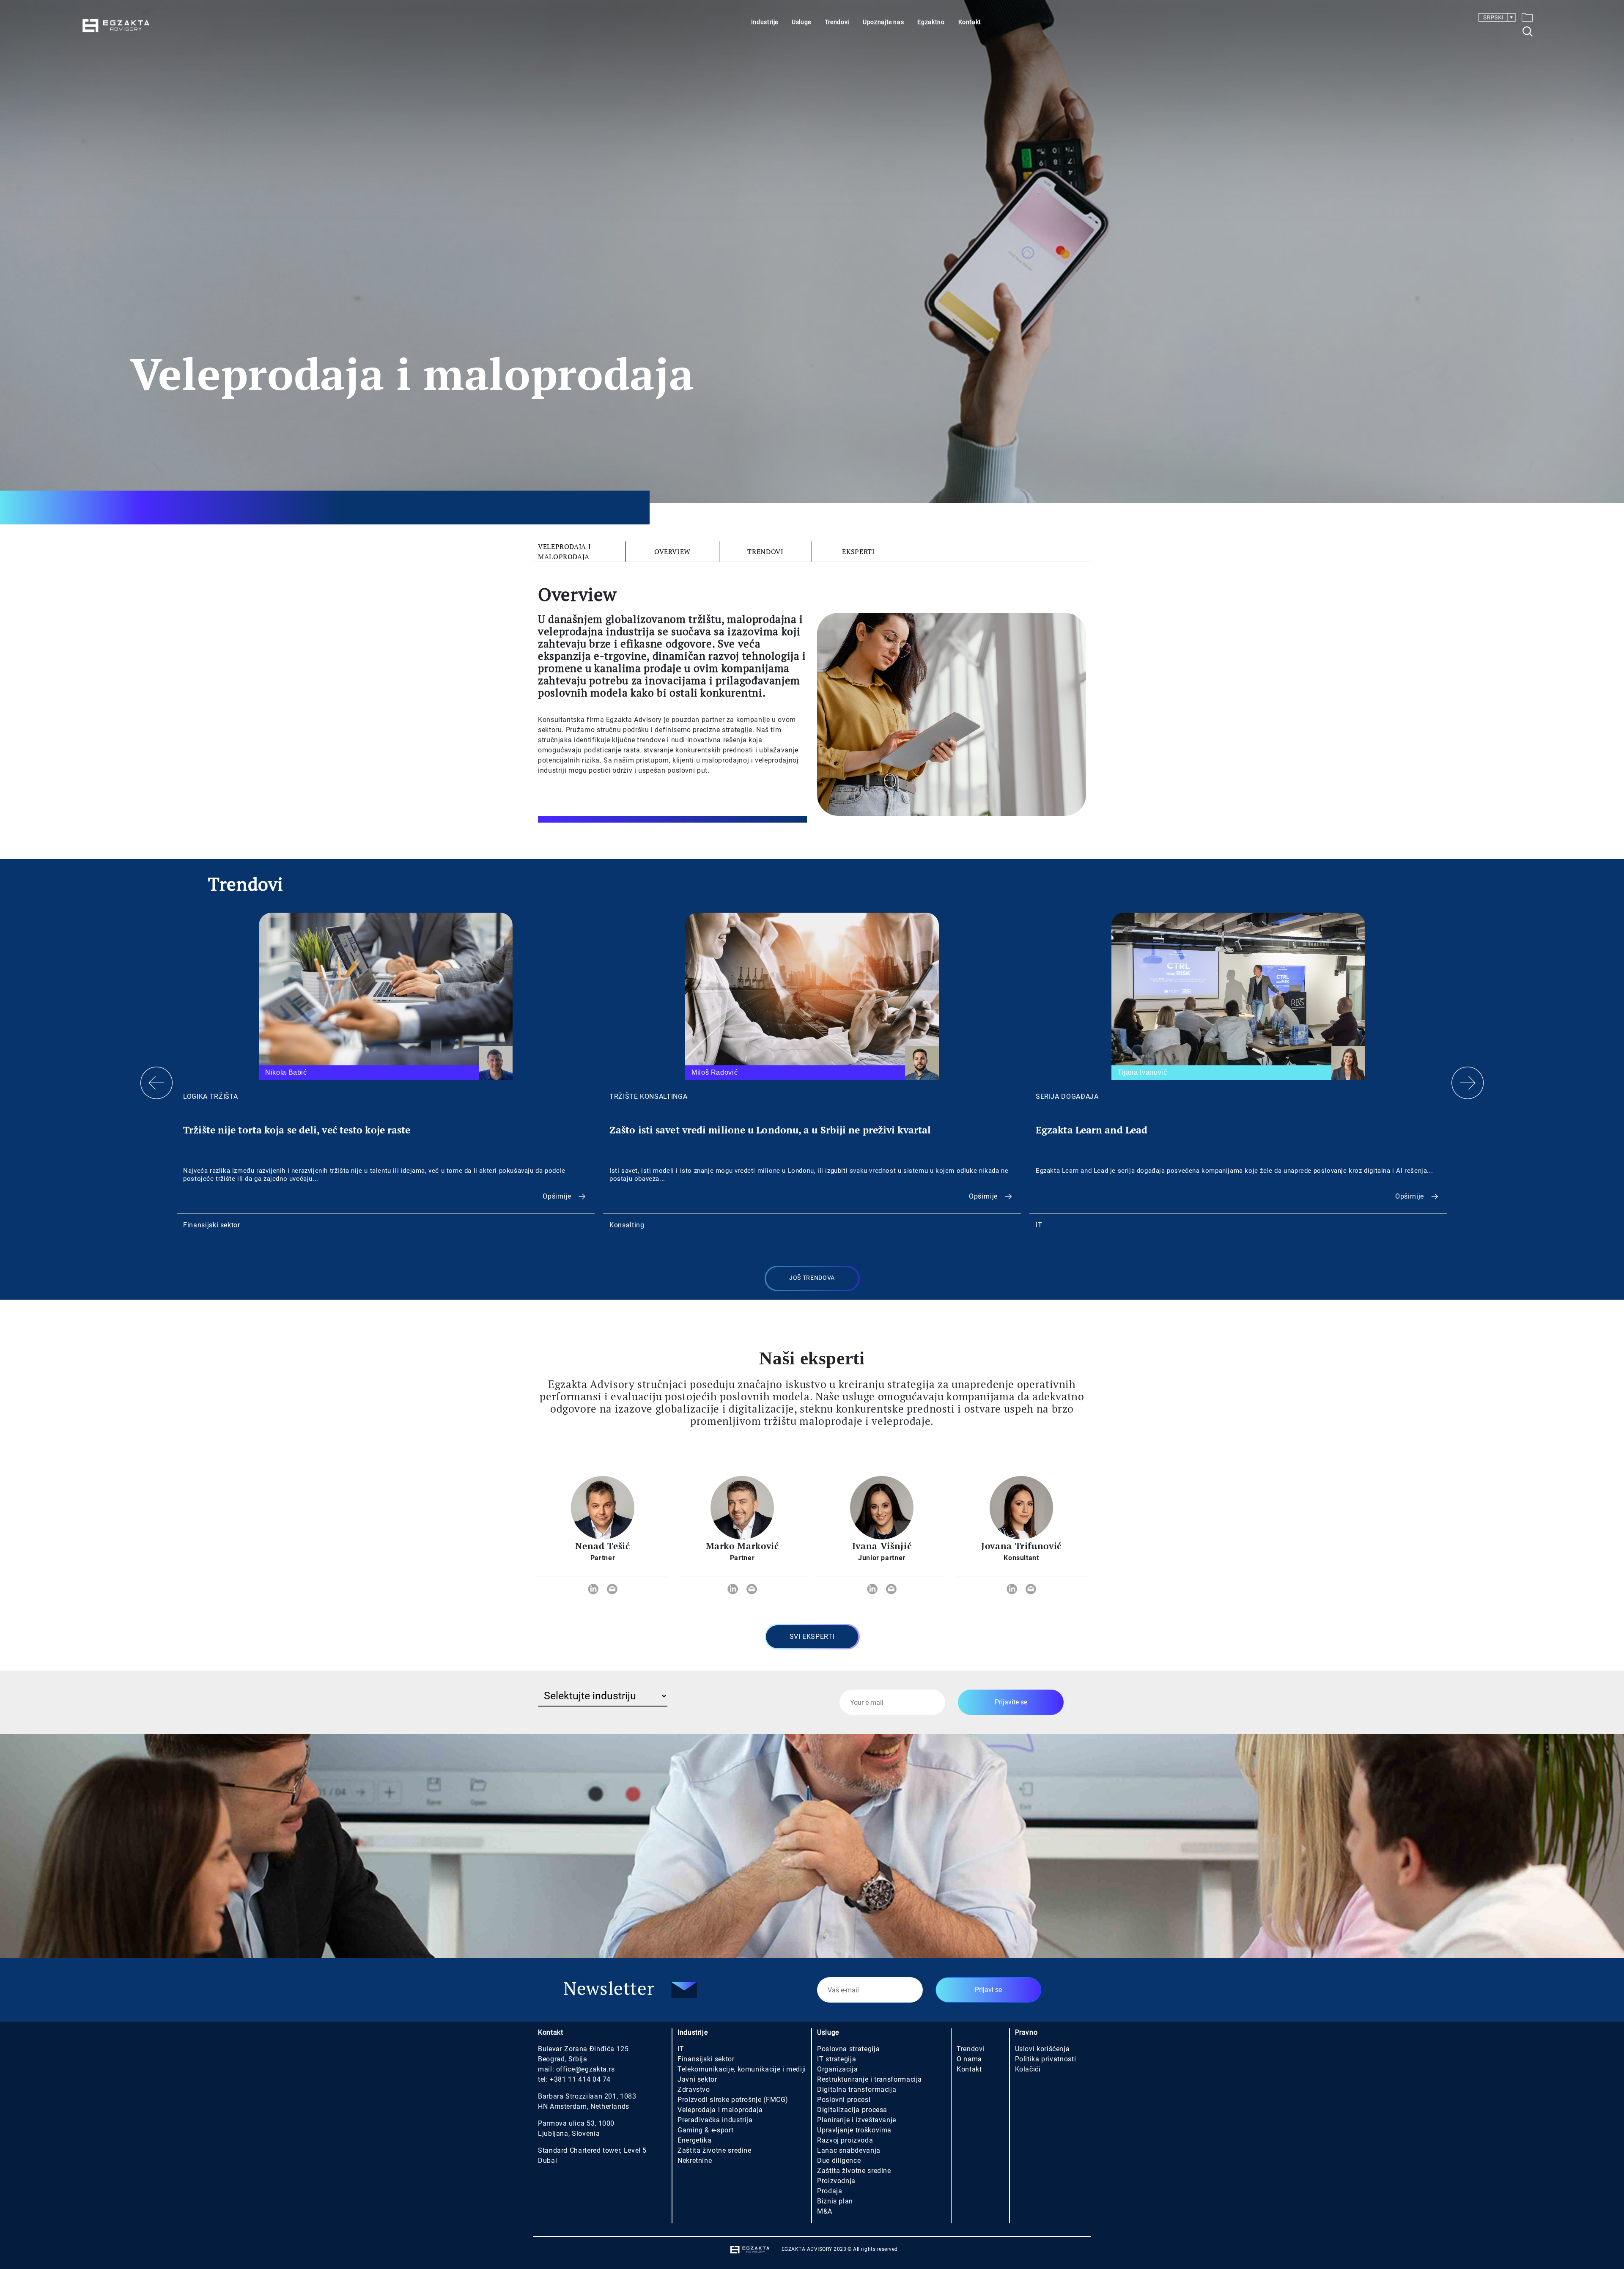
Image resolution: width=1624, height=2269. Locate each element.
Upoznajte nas (883, 22)
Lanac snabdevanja (849, 2150)
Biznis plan (835, 2201)
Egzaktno (931, 22)
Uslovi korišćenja (1042, 2049)
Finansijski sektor (706, 2059)
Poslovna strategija (848, 2049)
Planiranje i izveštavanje (857, 2120)
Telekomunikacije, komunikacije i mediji (742, 2069)
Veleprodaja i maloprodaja (564, 551)
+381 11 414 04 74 (580, 2079)
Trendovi (837, 22)
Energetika (694, 2140)
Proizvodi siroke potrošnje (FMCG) (733, 2100)
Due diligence (839, 2161)
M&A (825, 2211)
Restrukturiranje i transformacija (870, 2079)
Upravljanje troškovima (854, 2130)
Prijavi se (988, 1990)
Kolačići (1028, 2069)
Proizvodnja (836, 2181)
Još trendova (812, 1278)
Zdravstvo (694, 2089)
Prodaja (830, 2191)
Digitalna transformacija (857, 2089)
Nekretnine (695, 2161)
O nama (969, 2059)
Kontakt (970, 22)
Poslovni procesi (844, 2100)
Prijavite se (1011, 1702)
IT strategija (837, 2059)
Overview (672, 551)
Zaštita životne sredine (715, 2150)
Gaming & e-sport (705, 2130)
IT (681, 2049)
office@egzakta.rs (586, 2069)
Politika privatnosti (1046, 2059)
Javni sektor (697, 2079)
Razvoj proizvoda (845, 2140)
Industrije (765, 22)
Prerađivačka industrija (715, 2120)
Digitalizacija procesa (852, 2110)
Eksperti (858, 551)
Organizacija (838, 2069)
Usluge (801, 22)
